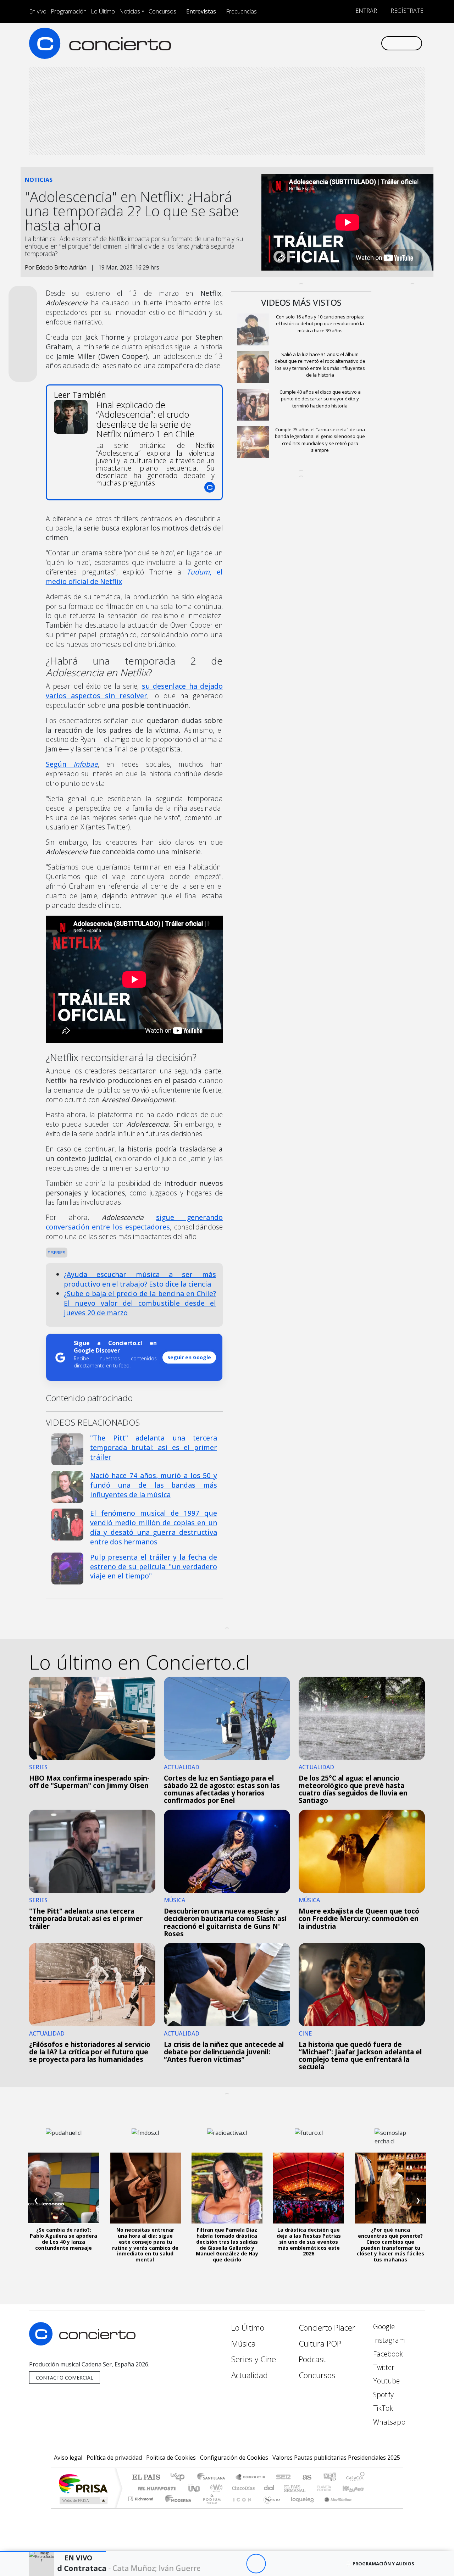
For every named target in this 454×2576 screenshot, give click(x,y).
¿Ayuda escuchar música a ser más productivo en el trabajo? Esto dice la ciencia (140, 1279)
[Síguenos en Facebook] (317, 43)
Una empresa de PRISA (83, 2483)
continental (269, 2488)
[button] (53, 2552)
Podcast (312, 2359)
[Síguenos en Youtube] (340, 43)
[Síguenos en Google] (293, 43)
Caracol (355, 2478)
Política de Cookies (171, 2458)
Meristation (334, 2508)
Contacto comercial (65, 2378)
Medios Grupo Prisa (83, 2500)
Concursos (162, 11)
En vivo (38, 11)
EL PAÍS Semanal (288, 2488)
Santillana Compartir (251, 2478)
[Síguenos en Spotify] (352, 43)
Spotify (383, 2395)
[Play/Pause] (256, 2564)
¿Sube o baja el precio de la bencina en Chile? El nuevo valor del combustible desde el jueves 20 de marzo (140, 1303)
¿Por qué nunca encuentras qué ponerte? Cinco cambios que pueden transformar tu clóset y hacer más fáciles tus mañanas (391, 2245)
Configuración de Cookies (234, 2458)
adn (329, 2478)
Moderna (176, 2508)
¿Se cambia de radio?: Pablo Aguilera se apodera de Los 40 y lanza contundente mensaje (63, 2239)
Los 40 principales (180, 2478)
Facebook (387, 2354)
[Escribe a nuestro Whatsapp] (375, 43)
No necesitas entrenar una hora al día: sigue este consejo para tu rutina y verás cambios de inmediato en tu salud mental (145, 2245)
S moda (270, 2508)
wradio (215, 2488)
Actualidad (250, 2375)
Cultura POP (320, 2344)
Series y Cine (254, 2359)
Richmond (142, 2508)
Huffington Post (155, 2488)
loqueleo (300, 2508)
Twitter (383, 2367)
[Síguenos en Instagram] (305, 43)
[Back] (217, 2564)
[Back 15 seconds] (236, 2564)
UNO (195, 2488)
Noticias (130, 11)
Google (383, 2327)
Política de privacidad (114, 2458)
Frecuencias (241, 11)
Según (72, 764)
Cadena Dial (331, 2488)
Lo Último (103, 11)
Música (243, 2344)
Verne (309, 2488)
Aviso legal (68, 2458)
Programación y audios (383, 2564)
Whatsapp (388, 2422)
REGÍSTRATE (406, 11)
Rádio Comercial (366, 2508)
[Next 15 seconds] (275, 2564)
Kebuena (356, 2488)
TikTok (382, 2408)
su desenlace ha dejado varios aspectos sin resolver (134, 691)
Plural (210, 2508)
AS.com (306, 2478)
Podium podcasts (142, 2497)
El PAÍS (146, 2478)
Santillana (213, 2478)
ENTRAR (366, 11)
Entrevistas (201, 11)
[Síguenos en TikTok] (363, 43)
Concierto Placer (327, 2328)
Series (58, 1253)
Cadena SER (283, 2478)
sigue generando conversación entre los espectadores (134, 1222)
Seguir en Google (189, 1357)
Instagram (388, 2340)
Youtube (386, 2381)
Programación (69, 11)
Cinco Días (242, 2488)
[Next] (295, 2564)
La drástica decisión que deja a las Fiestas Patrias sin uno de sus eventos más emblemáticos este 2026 (309, 2242)
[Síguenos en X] (328, 43)
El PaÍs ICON (241, 2508)
